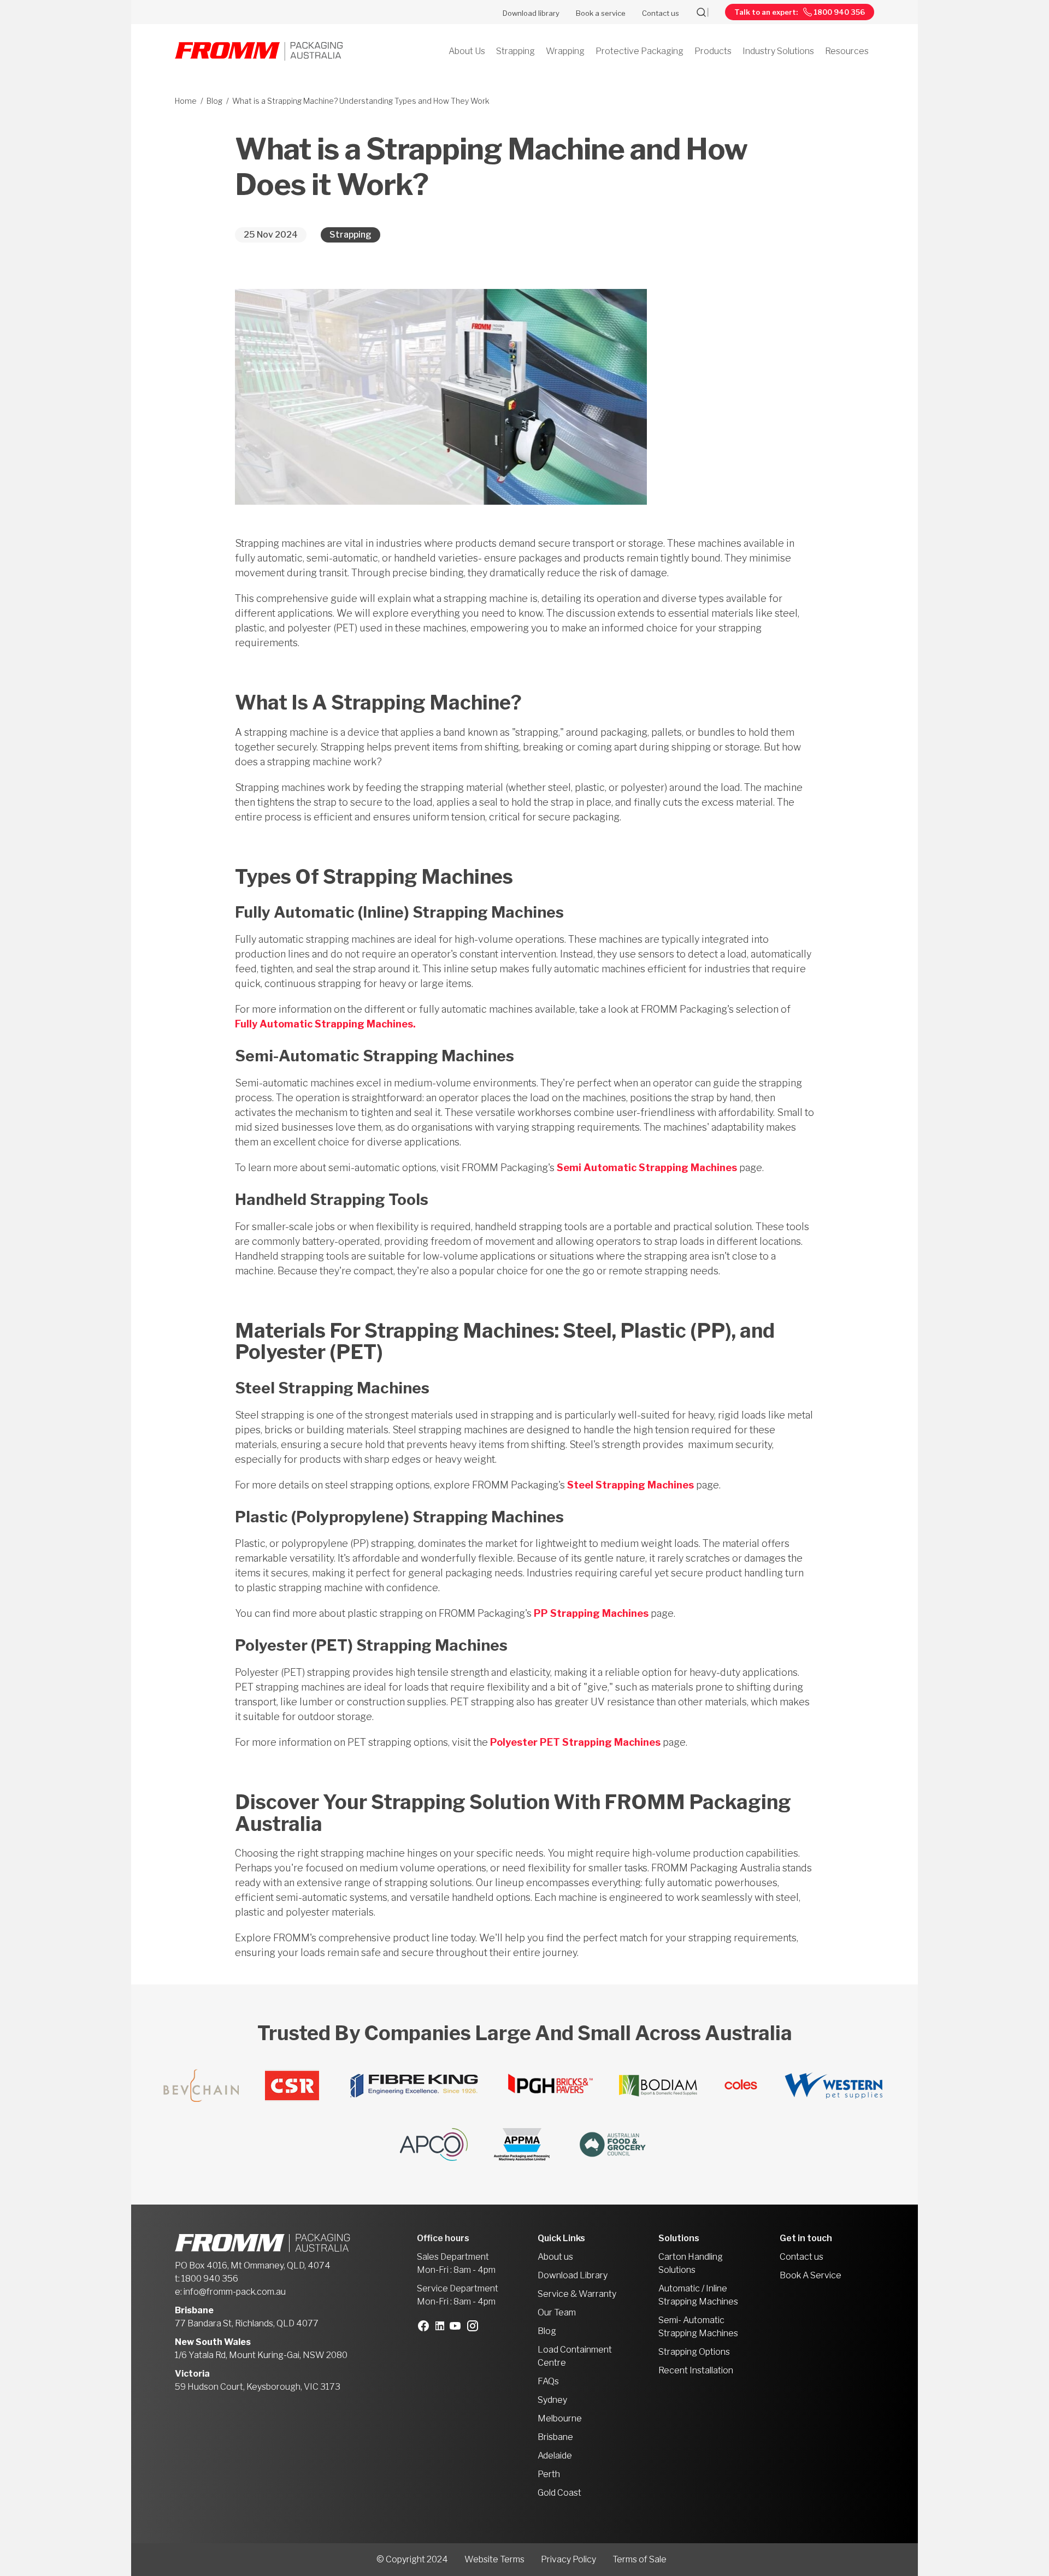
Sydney (552, 2400)
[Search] (710, 12)
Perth (549, 2474)
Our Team (557, 2312)
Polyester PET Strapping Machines (575, 1742)
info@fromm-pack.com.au (235, 2292)
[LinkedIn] (443, 2326)
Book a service (601, 13)
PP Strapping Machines (591, 1613)
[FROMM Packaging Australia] (259, 52)
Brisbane (555, 2437)
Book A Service (811, 2275)
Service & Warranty (577, 2294)
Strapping (350, 235)
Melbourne (560, 2418)
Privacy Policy (568, 2559)
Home (186, 101)
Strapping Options (694, 2352)
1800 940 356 (210, 2279)
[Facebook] (426, 2326)
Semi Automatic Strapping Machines (647, 1168)
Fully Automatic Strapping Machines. (325, 1024)
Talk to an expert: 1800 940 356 (800, 12)
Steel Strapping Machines (630, 1485)
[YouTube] (458, 2326)
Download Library (573, 2275)
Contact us (661, 13)
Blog (214, 101)
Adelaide (555, 2456)
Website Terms (494, 2559)
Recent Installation (696, 2370)
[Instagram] (475, 2326)
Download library (531, 13)
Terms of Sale (640, 2559)
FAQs (548, 2381)
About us (555, 2257)
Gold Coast (559, 2493)
